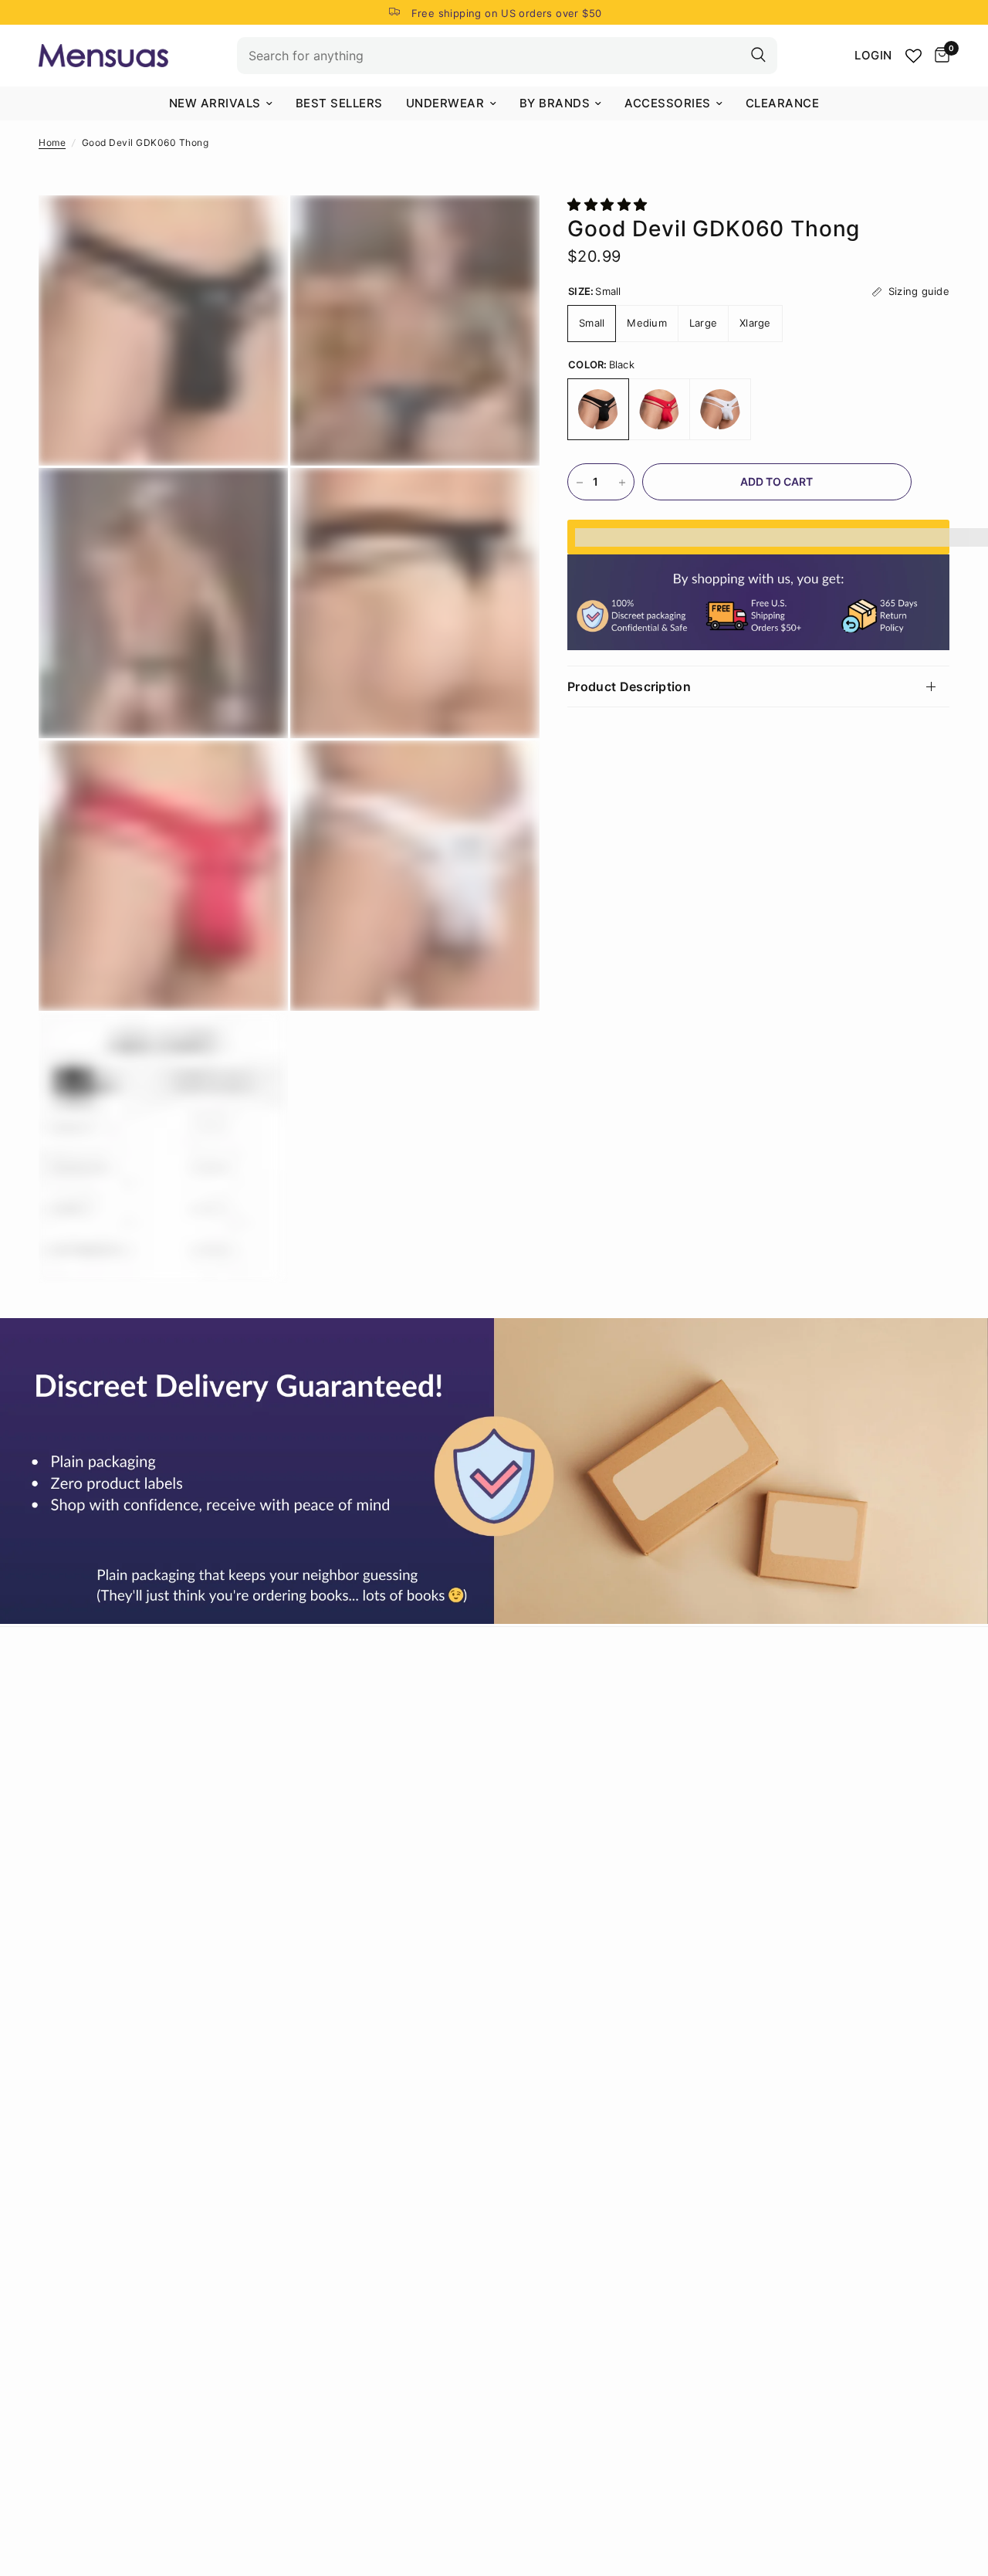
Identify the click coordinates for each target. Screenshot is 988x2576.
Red (659, 410)
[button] (609, 205)
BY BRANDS (555, 103)
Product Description (629, 686)
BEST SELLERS (339, 103)
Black (598, 410)
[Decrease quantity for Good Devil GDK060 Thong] (580, 483)
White (720, 410)
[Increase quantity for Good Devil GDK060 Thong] (622, 483)
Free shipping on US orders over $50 (507, 13)
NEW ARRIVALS (215, 103)
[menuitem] (221, 103)
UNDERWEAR (445, 103)
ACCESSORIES (668, 103)
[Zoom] (255, 228)
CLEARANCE (783, 103)
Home (52, 142)
